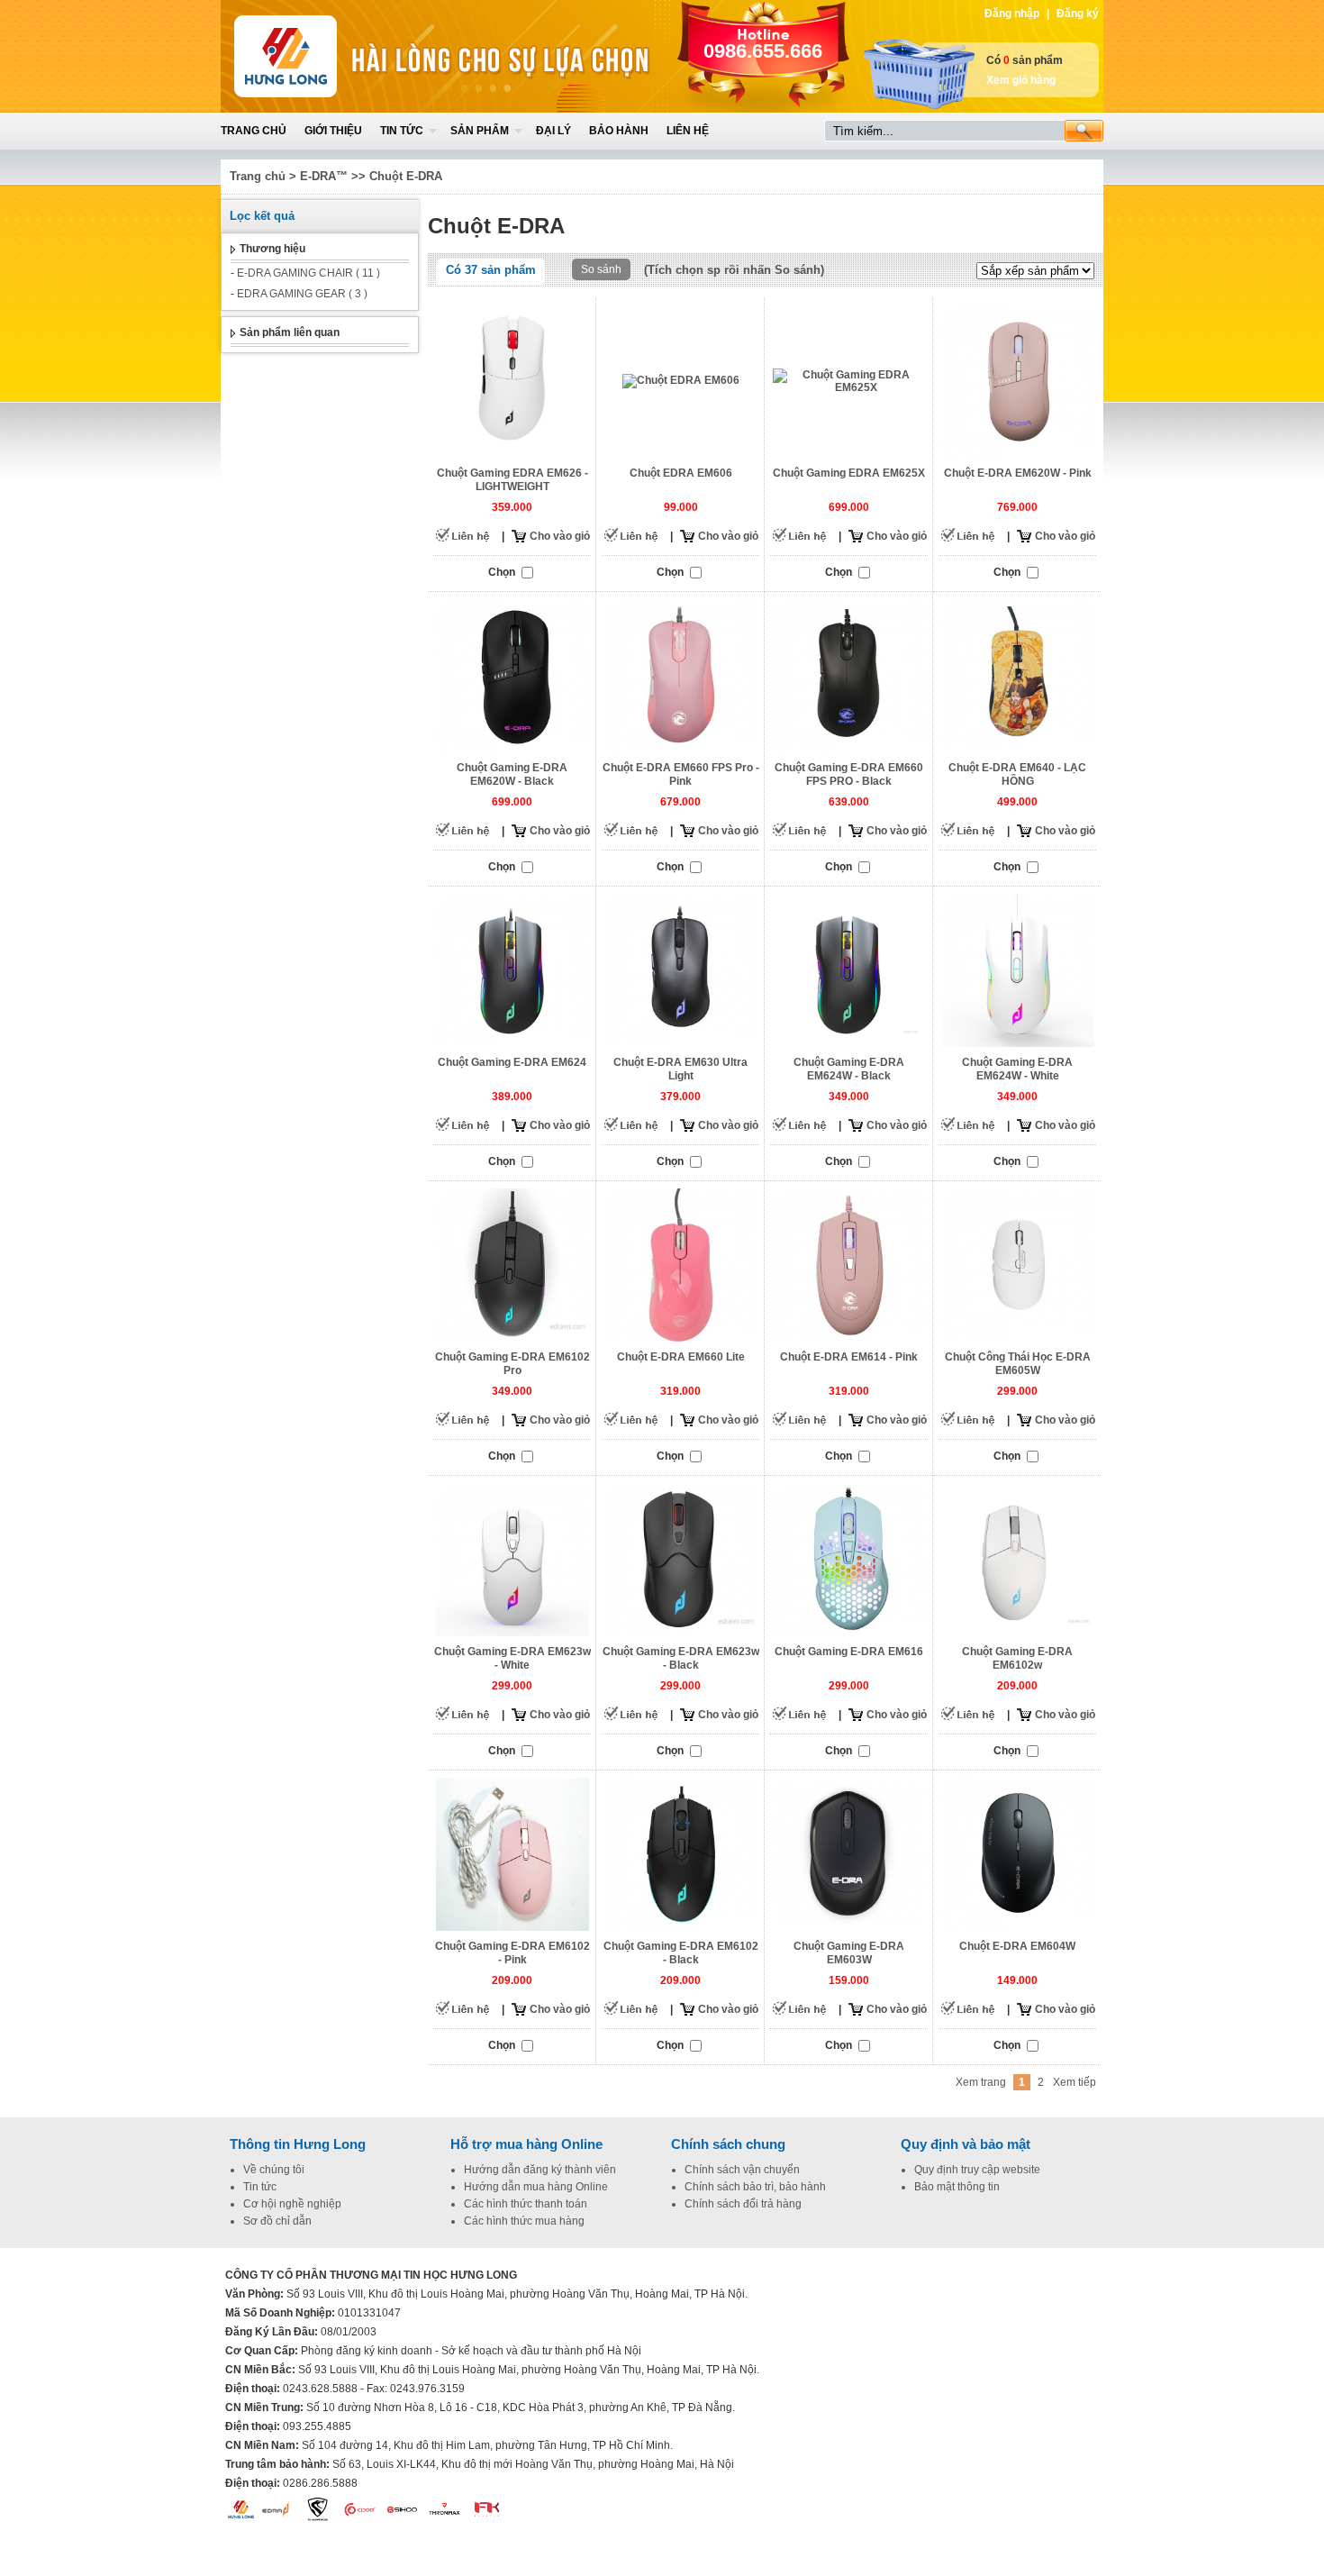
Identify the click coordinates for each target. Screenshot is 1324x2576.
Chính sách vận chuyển (742, 2170)
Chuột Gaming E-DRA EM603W (849, 1953)
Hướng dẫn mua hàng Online (536, 2187)
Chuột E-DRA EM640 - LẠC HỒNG (1017, 774)
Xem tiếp (1075, 2082)
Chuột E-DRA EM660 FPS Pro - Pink (681, 774)
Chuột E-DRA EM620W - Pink (1018, 473)
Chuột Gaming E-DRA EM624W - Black (849, 1069)
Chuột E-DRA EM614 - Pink (849, 1357)
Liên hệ (688, 131)
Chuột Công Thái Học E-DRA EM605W (1018, 1364)
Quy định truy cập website (977, 2170)
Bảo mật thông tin (957, 2187)
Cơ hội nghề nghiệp (292, 2204)
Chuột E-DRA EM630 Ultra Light (680, 1069)
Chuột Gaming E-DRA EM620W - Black (512, 774)
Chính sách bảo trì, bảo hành (755, 2187)
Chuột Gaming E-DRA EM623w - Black (681, 1658)
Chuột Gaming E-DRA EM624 (512, 1062)
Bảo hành (619, 131)
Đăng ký (1078, 14)
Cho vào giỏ (560, 536)
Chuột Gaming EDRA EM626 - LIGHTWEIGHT (512, 480)
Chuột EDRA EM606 (681, 473)
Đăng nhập (1012, 14)
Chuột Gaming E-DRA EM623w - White (512, 1658)
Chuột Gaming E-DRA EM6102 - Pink (512, 1953)
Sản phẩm (480, 131)
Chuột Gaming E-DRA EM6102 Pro (512, 1364)
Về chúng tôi (274, 2170)
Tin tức (402, 131)
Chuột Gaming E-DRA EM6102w (1017, 1658)
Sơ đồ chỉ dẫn (277, 2221)
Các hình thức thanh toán (526, 2204)
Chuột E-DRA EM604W (1017, 1946)
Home (353, 56)
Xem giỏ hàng (1021, 80)
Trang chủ (254, 131)
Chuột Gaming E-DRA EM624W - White (1017, 1069)
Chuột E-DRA (406, 176)
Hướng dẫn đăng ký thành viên (540, 2170)
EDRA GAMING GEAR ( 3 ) (302, 294)
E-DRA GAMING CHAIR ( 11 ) (308, 273)
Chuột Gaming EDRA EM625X (849, 473)
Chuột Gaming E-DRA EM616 (849, 1652)
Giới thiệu (333, 131)
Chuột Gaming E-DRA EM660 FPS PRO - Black (849, 774)
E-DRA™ (324, 176)
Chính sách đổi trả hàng (743, 2204)
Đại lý (553, 131)
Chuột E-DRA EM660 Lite (681, 1357)
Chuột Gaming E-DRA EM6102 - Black (681, 1953)
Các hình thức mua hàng (524, 2221)
